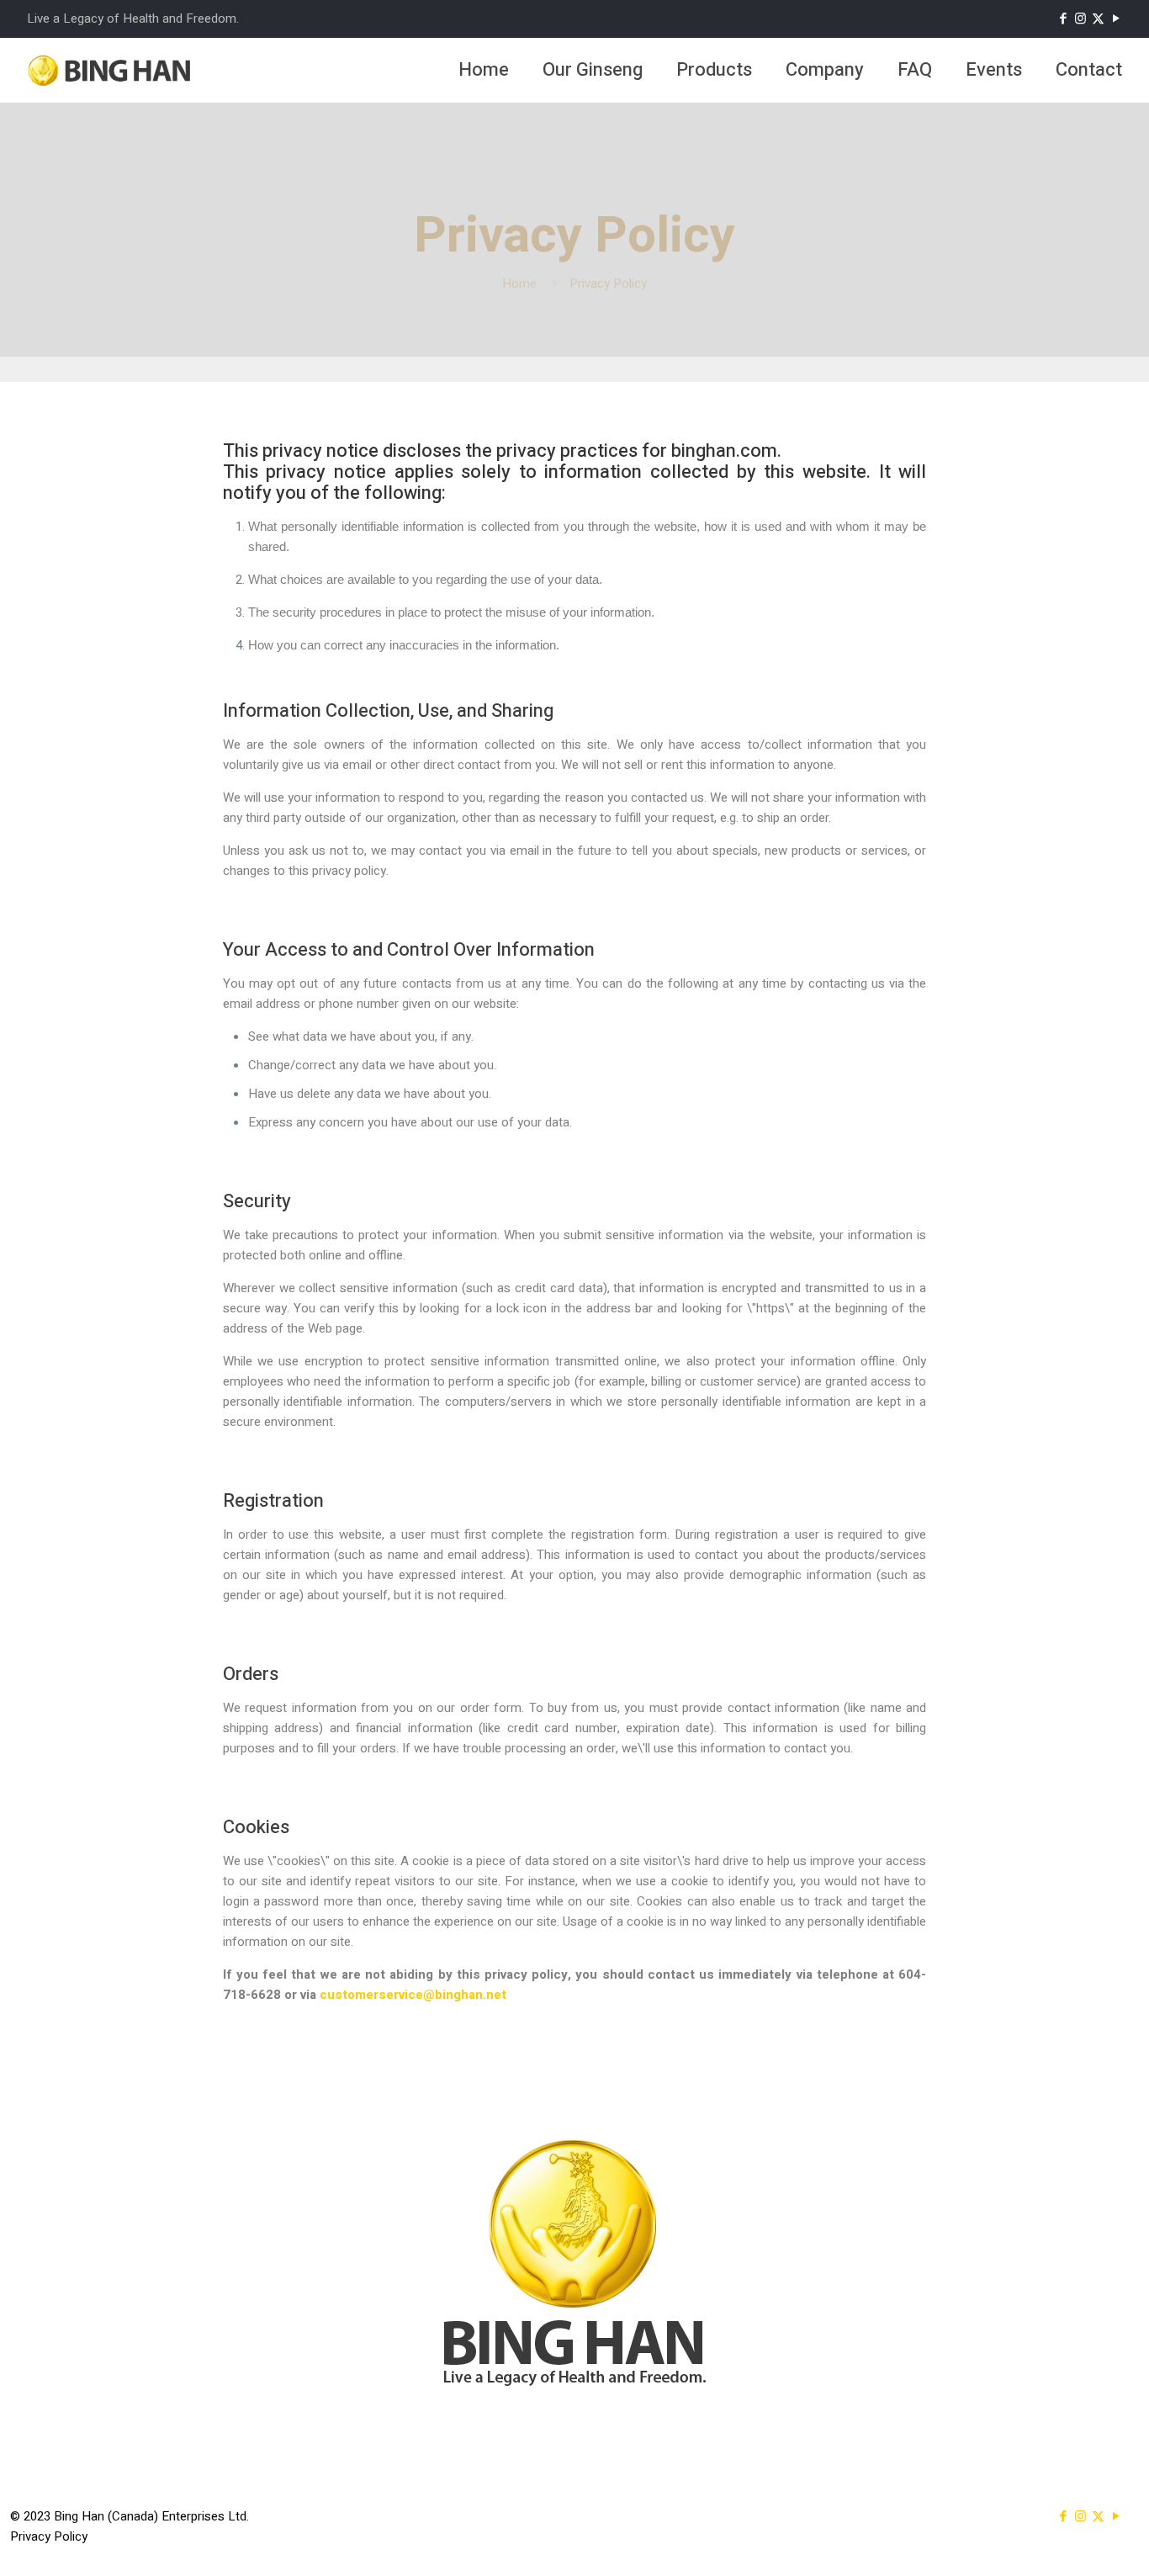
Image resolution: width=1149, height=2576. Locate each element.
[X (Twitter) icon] (1098, 19)
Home (519, 284)
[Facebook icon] (1063, 19)
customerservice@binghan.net (413, 1995)
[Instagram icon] (1080, 19)
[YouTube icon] (1116, 19)
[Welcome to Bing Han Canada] (110, 70)
